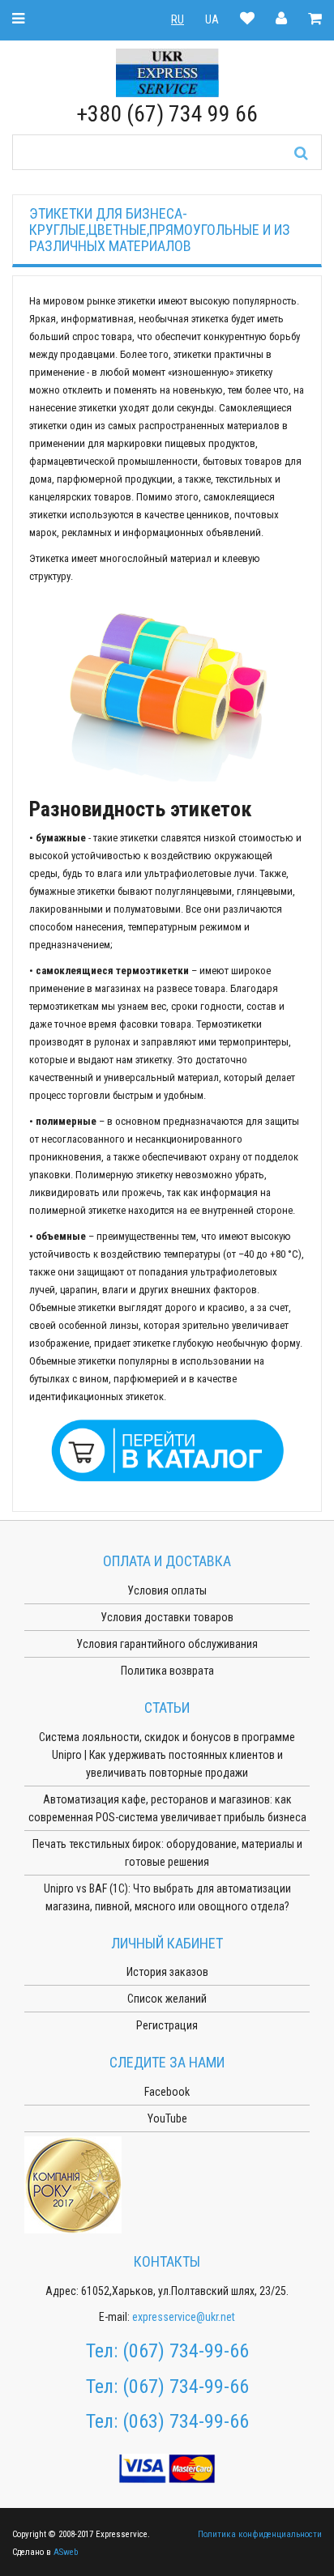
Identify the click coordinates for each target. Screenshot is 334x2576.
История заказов (167, 1972)
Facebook (167, 2092)
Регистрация (167, 2025)
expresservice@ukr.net (184, 2317)
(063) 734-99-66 (186, 2421)
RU (178, 19)
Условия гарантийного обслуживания (167, 1644)
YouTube (167, 2118)
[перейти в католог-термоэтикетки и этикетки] (167, 1449)
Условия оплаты (167, 1590)
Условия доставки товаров (167, 1617)
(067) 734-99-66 (186, 2351)
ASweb (66, 2552)
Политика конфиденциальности (260, 2534)
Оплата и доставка (167, 1561)
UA (212, 19)
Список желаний (167, 1999)
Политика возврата (167, 1671)
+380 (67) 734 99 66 (167, 114)
